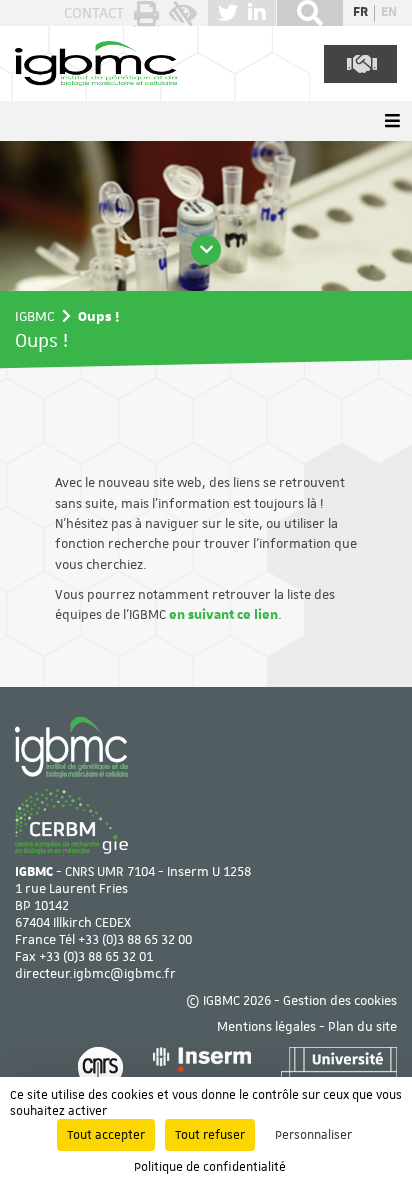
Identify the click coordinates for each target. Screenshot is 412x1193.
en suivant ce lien (223, 615)
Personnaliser (313, 1135)
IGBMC (35, 316)
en (389, 13)
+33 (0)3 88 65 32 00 (135, 940)
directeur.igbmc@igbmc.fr (95, 974)
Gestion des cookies (340, 1001)
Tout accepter (106, 1135)
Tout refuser (210, 1135)
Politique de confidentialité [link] (210, 1167)
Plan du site (362, 1027)
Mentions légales (266, 1027)
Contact (94, 13)
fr (360, 13)
